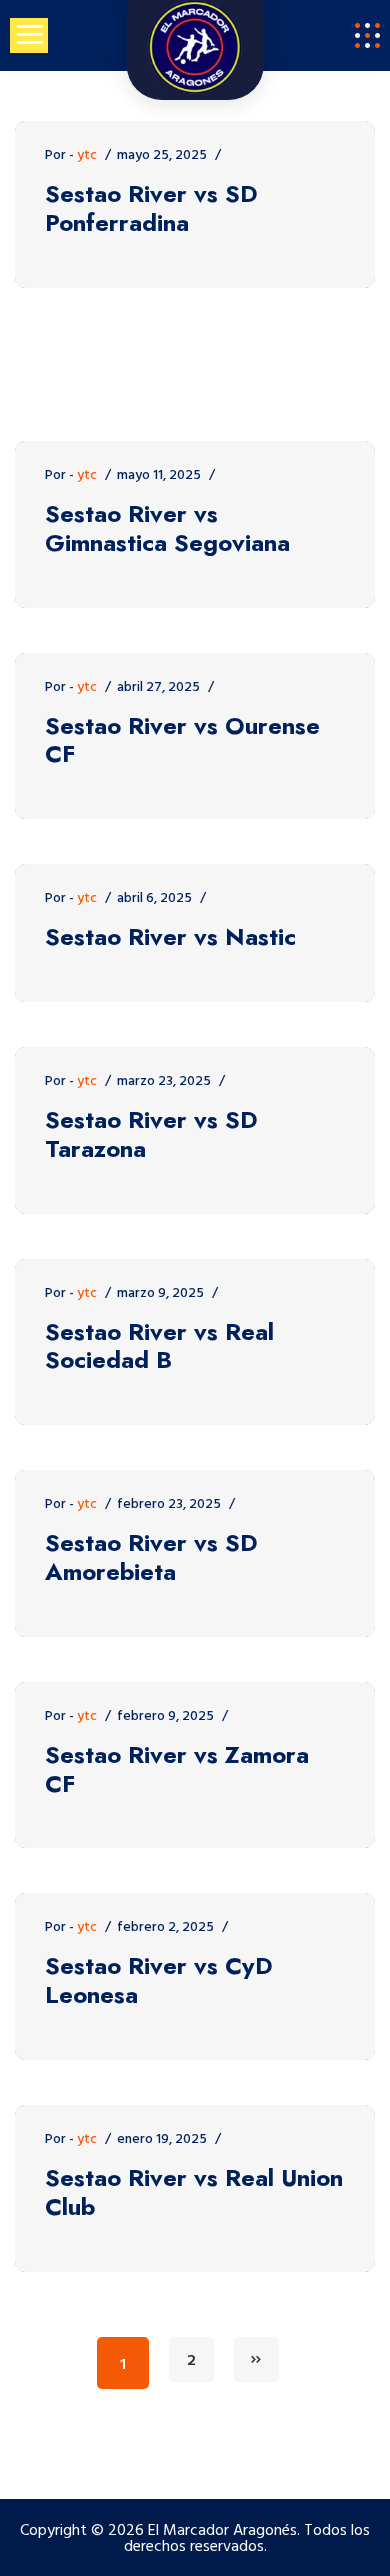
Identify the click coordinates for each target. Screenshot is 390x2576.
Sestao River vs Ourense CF (182, 741)
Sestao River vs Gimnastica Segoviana (167, 529)
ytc (87, 155)
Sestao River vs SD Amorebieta (151, 1558)
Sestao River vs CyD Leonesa (159, 1981)
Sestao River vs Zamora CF (177, 1770)
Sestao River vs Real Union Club (194, 2193)
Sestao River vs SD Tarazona (151, 1135)
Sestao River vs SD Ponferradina (151, 209)
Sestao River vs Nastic (170, 937)
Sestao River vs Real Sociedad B (159, 1347)
